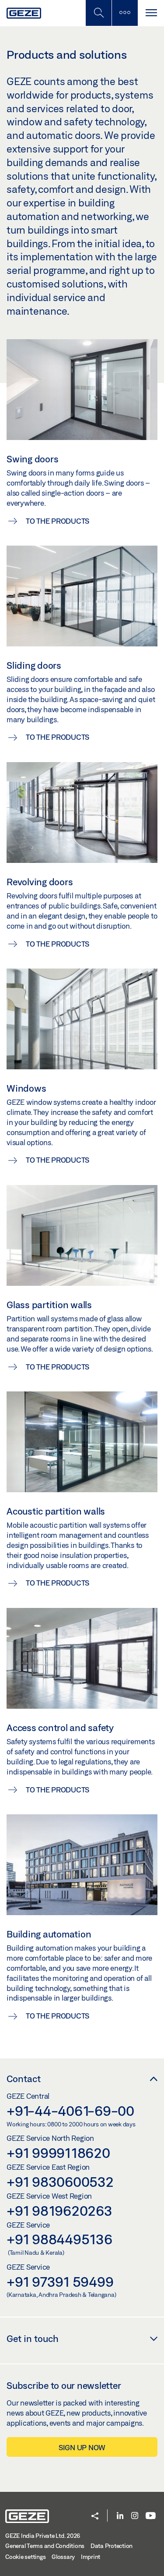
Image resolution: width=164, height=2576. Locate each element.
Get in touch (33, 2338)
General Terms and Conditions (45, 2546)
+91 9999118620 (58, 2153)
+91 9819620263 (59, 2211)
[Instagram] (135, 2516)
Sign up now (82, 2447)
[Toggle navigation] (151, 13)
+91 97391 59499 (60, 2281)
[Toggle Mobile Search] (98, 13)
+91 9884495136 (59, 2239)
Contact (24, 2079)
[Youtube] (151, 2516)
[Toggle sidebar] (125, 13)
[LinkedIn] (120, 2516)
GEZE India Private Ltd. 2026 (43, 2536)
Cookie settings (25, 2557)
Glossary (63, 2557)
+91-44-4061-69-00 (70, 2111)
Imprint (91, 2557)
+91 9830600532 (60, 2182)
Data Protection (112, 2546)
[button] (95, 2517)
